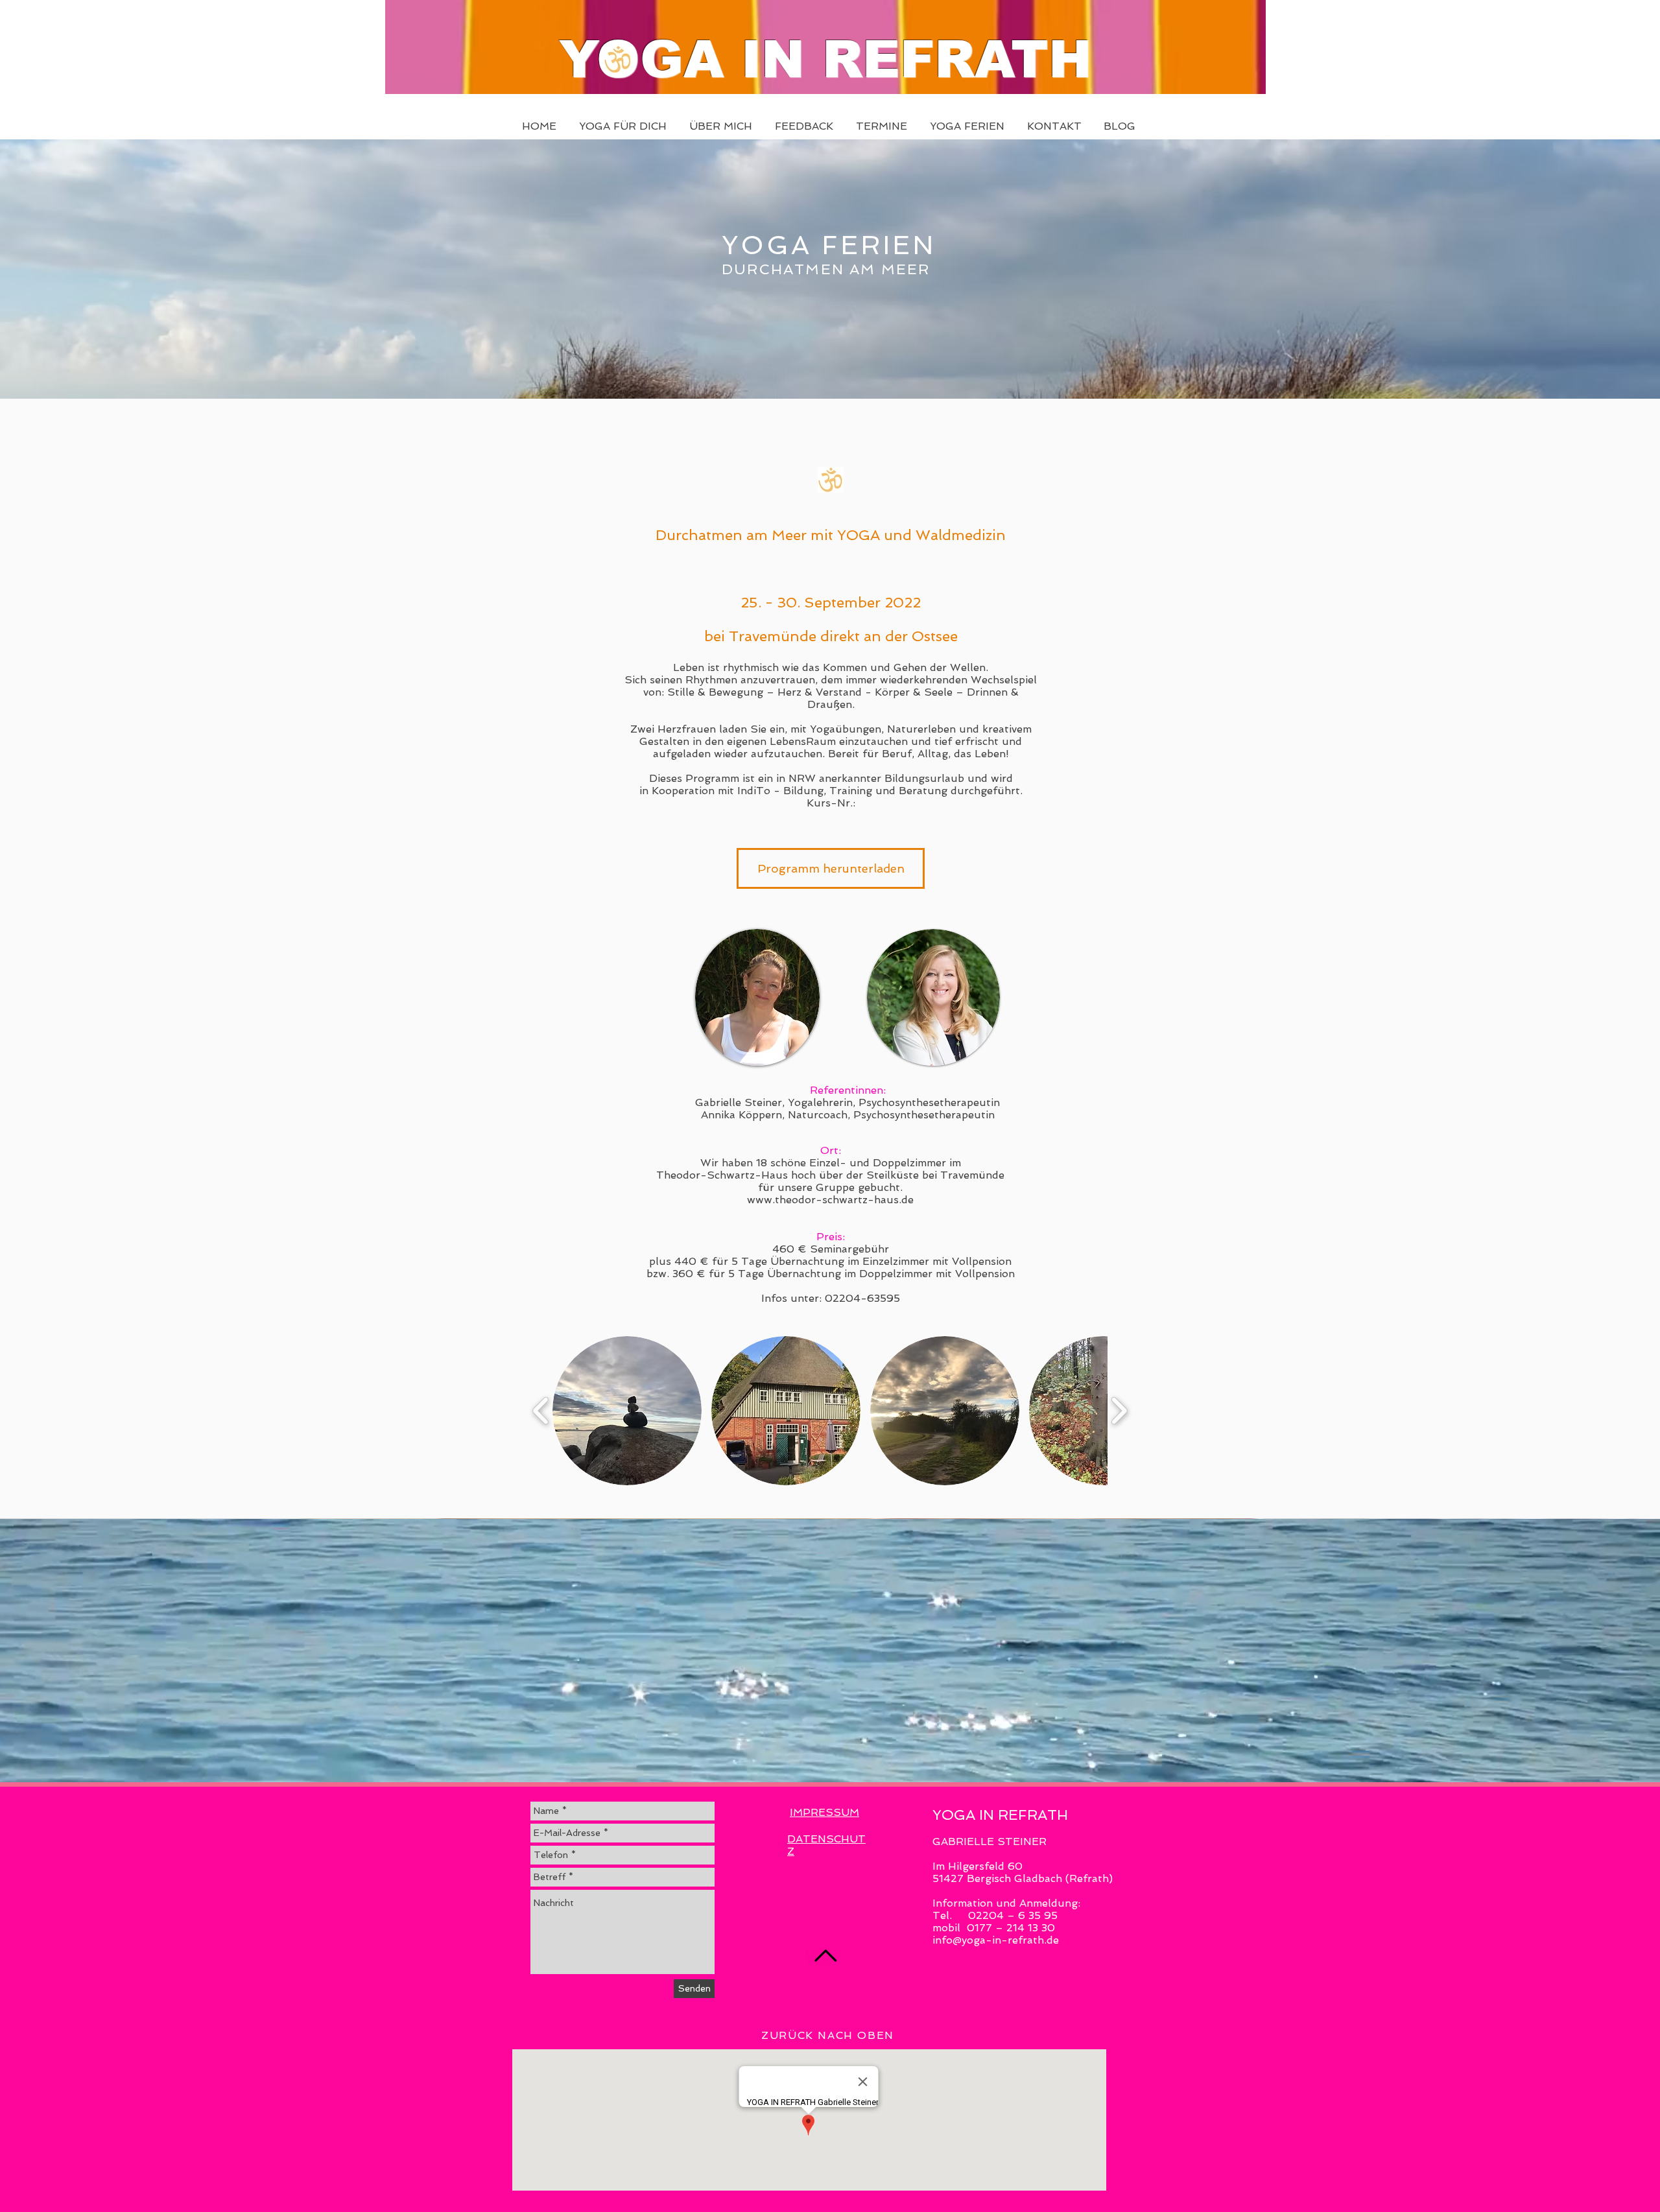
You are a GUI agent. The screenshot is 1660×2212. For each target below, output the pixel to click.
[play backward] (541, 1411)
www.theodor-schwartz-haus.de (830, 1200)
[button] (627, 1411)
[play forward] (1119, 1411)
